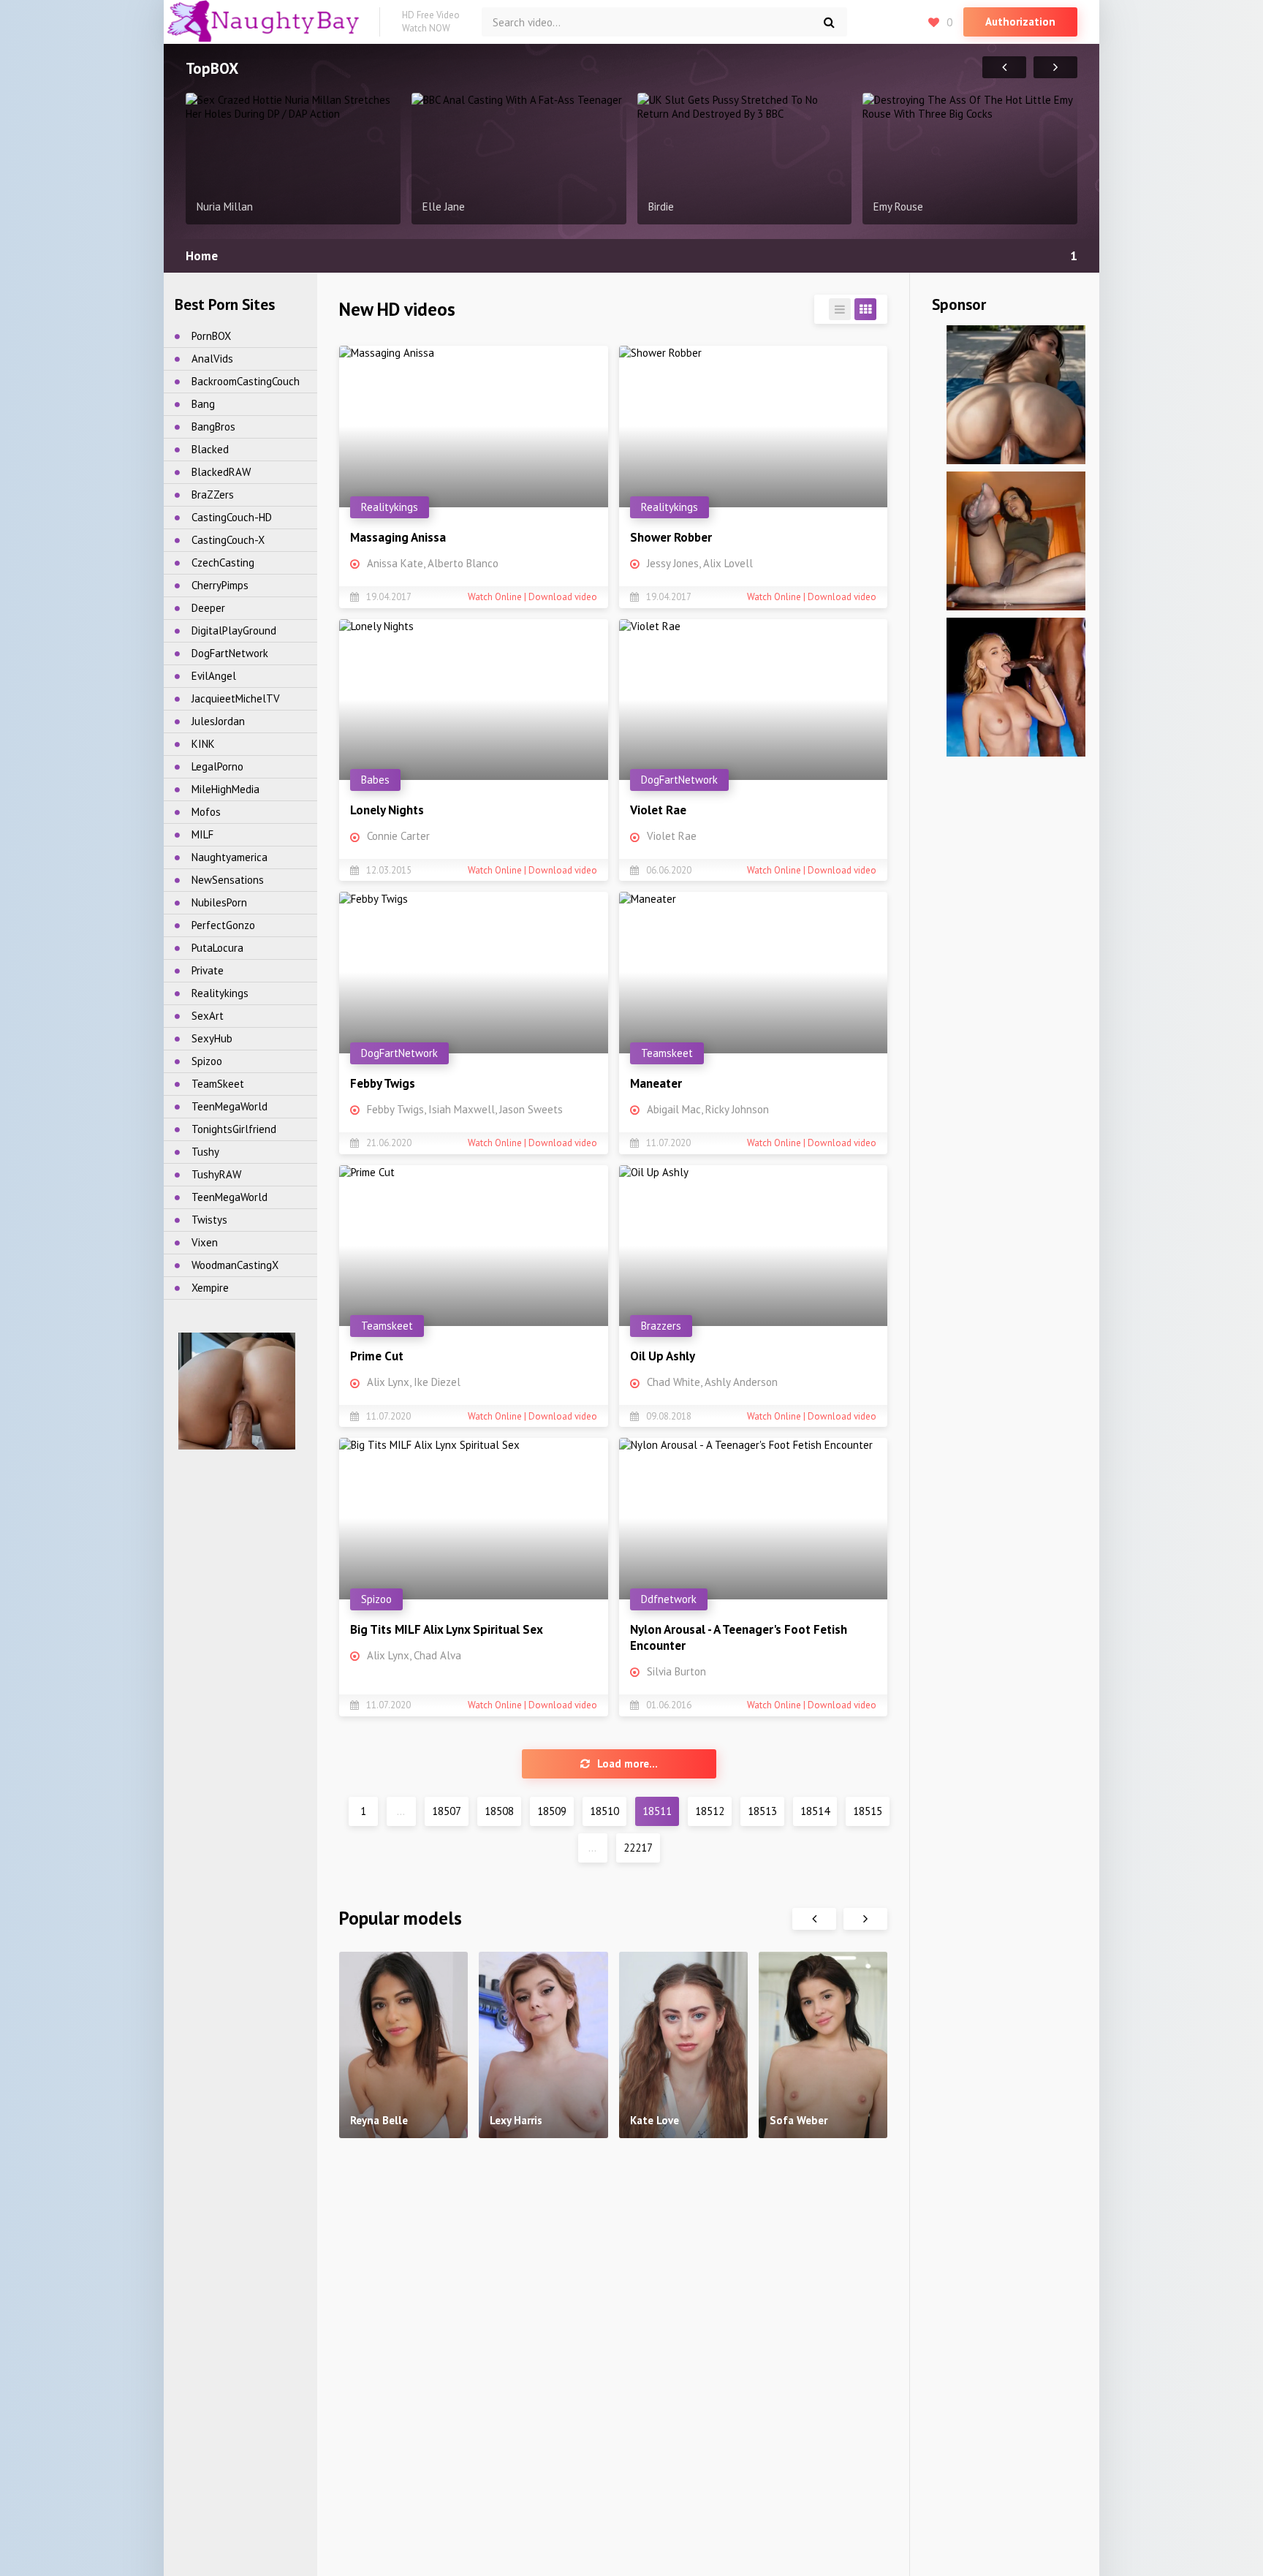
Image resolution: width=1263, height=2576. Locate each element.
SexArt (208, 1016)
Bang (203, 404)
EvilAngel (214, 676)
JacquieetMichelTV (236, 698)
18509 (552, 1811)
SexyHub (212, 1038)
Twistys (209, 1220)
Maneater (656, 1083)
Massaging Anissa (398, 537)
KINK (203, 744)
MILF (202, 834)
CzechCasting (223, 562)
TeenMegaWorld (230, 1106)
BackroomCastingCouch (246, 381)
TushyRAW (216, 1174)
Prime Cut (377, 1356)
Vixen (205, 1242)
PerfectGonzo (223, 925)
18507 (447, 1811)
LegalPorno (217, 766)
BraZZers (213, 495)
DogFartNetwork (230, 653)
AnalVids (212, 359)
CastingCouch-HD (232, 517)
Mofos (206, 812)
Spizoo (207, 1061)
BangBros (213, 427)
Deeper (208, 608)
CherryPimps (220, 585)
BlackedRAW (221, 472)
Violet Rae (658, 810)
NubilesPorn (219, 902)
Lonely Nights (387, 810)
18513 (762, 1811)
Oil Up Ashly (663, 1356)
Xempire (210, 1288)
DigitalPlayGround (234, 630)
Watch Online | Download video (532, 597)
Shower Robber (671, 537)
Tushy (205, 1152)
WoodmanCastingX (235, 1265)
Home (202, 256)
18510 (604, 1811)
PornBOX (211, 336)
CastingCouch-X (228, 540)
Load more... (627, 1764)
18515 (868, 1811)
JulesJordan (218, 721)
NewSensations (228, 880)
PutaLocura (217, 948)
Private (208, 970)
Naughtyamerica (230, 857)
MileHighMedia (225, 789)
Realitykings (220, 993)
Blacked (210, 449)
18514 (815, 1811)
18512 (710, 1811)
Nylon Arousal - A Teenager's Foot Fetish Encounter (739, 1637)
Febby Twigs (383, 1083)
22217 (638, 1848)
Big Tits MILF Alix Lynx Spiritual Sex (447, 1629)
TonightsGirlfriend (234, 1129)
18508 (499, 1811)
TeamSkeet (218, 1084)
